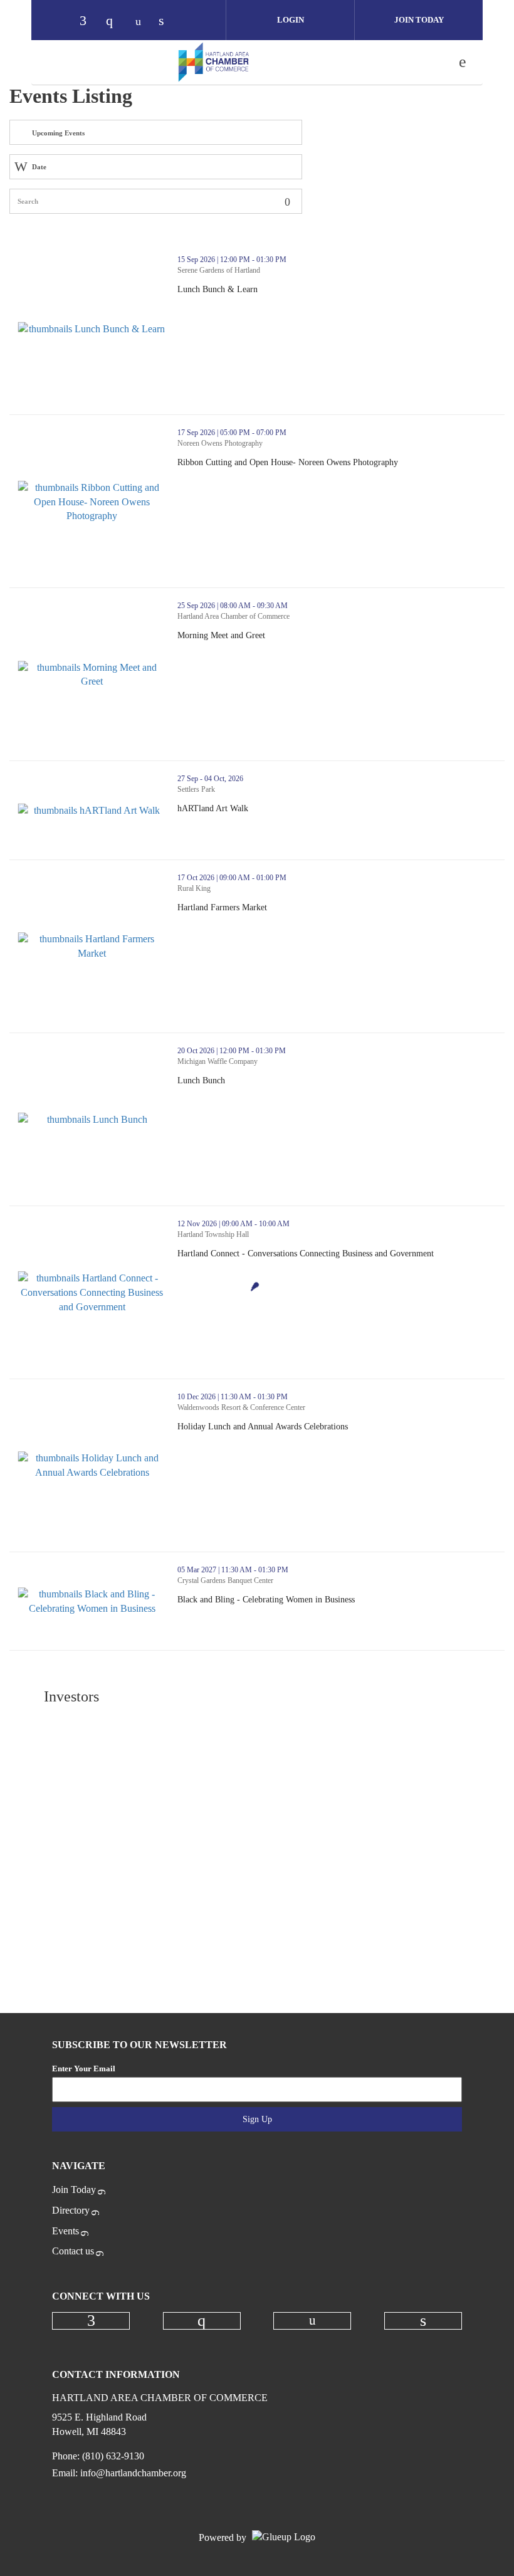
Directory (71, 2210)
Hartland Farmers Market (268, 908)
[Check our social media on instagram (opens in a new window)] (115, 22)
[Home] (214, 62)
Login (291, 20)
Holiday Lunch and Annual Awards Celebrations (308, 1427)
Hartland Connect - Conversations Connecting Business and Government (341, 1254)
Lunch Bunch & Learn (263, 290)
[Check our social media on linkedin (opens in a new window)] (168, 22)
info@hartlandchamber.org (133, 2473)
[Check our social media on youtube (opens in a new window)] (142, 22)
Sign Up (257, 2119)
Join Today (419, 20)
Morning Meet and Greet (267, 636)
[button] (484, 314)
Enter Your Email (84, 2069)
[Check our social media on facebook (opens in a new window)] (89, 22)
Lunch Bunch (247, 1081)
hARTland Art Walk (259, 809)
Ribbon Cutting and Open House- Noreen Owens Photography (333, 463)
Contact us (73, 2251)
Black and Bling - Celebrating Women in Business (312, 1600)
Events (66, 2231)
